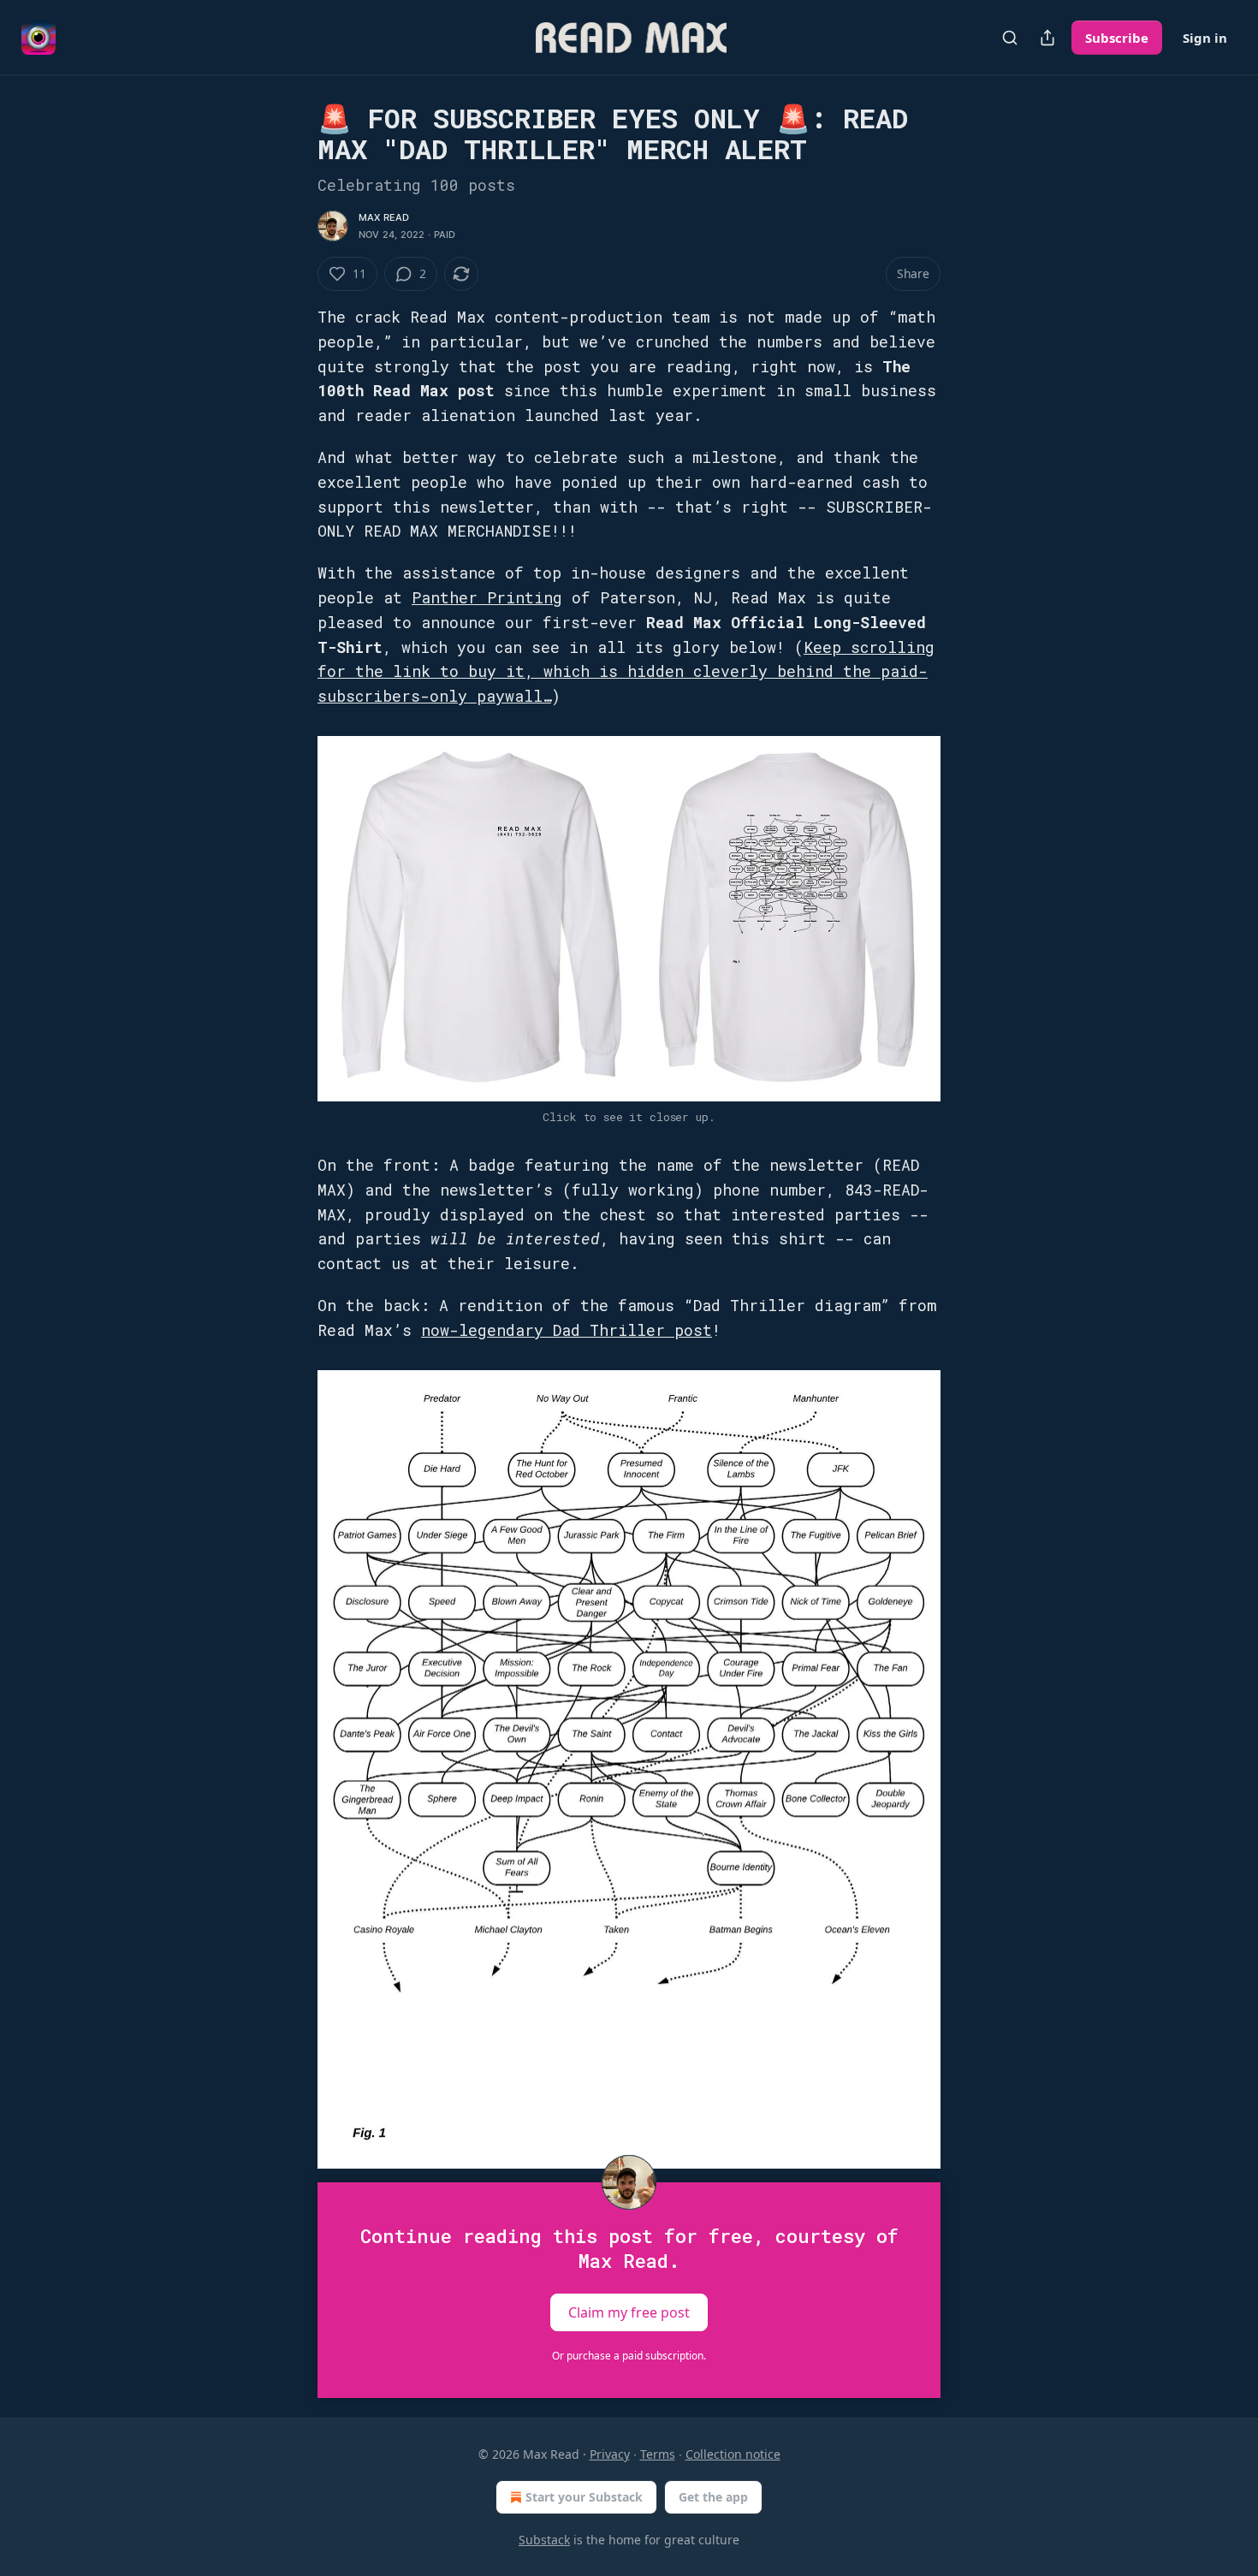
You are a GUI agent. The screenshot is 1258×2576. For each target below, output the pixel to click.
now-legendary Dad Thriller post (567, 1330)
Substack (544, 2540)
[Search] (1010, 38)
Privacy (610, 2454)
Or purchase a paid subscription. (629, 2356)
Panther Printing (487, 597)
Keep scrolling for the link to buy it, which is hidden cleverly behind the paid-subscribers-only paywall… (626, 672)
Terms (658, 2454)
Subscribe (1117, 38)
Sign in (1205, 38)
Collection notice (733, 2454)
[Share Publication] (1047, 38)
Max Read (384, 217)
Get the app (713, 2497)
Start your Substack (584, 2497)
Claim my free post (629, 2312)
